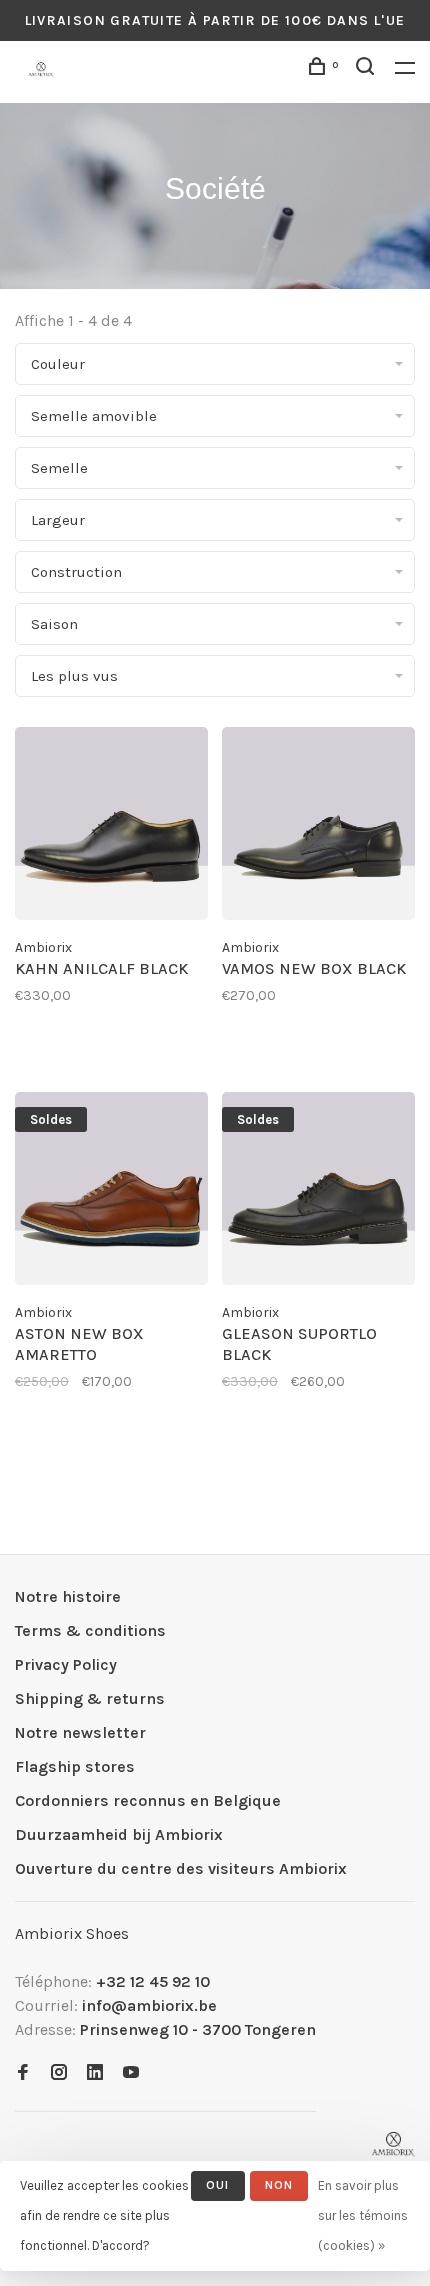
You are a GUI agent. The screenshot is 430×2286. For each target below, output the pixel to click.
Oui (218, 2185)
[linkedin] (95, 2073)
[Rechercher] (368, 69)
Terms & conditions (90, 1630)
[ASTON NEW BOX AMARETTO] (111, 1192)
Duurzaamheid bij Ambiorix (119, 1834)
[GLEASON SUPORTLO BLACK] (318, 1192)
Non (279, 2185)
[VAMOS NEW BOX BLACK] (318, 827)
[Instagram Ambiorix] (59, 2073)
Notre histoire (68, 1596)
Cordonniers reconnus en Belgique (148, 1800)
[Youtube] (131, 2073)
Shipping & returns (90, 1698)
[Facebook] (23, 2073)
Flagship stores (75, 1766)
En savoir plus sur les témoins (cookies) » (363, 2215)
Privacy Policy (66, 1664)
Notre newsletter (80, 1732)
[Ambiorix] (393, 2144)
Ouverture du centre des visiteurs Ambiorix (181, 1868)
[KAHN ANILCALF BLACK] (111, 827)
